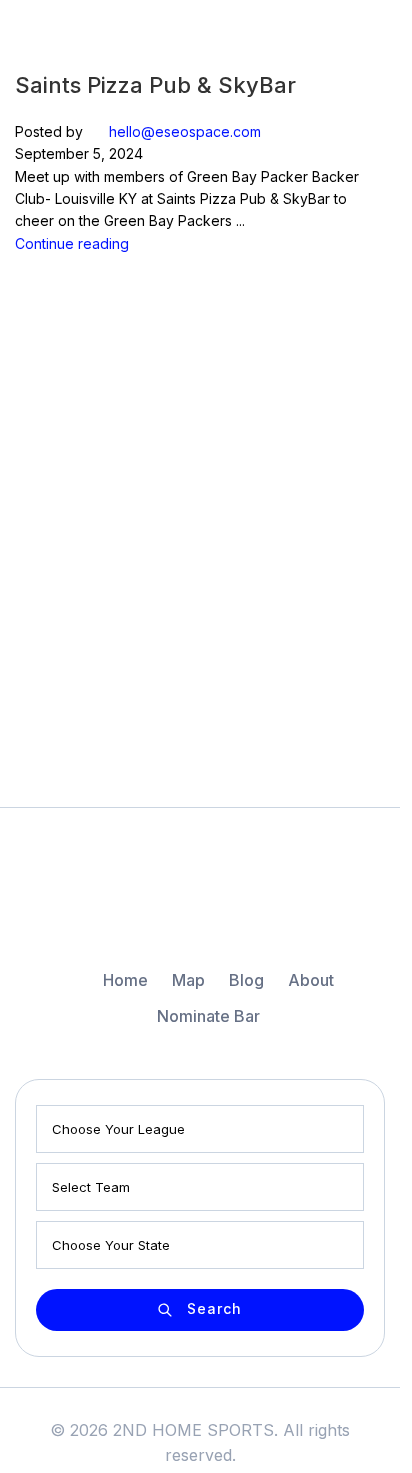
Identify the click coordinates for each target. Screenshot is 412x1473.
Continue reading (72, 243)
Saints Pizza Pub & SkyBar (155, 85)
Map (188, 980)
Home (125, 980)
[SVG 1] (200, 900)
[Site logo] (85, 33)
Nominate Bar (208, 1016)
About (311, 980)
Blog (246, 980)
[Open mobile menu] (369, 35)
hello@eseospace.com (185, 131)
